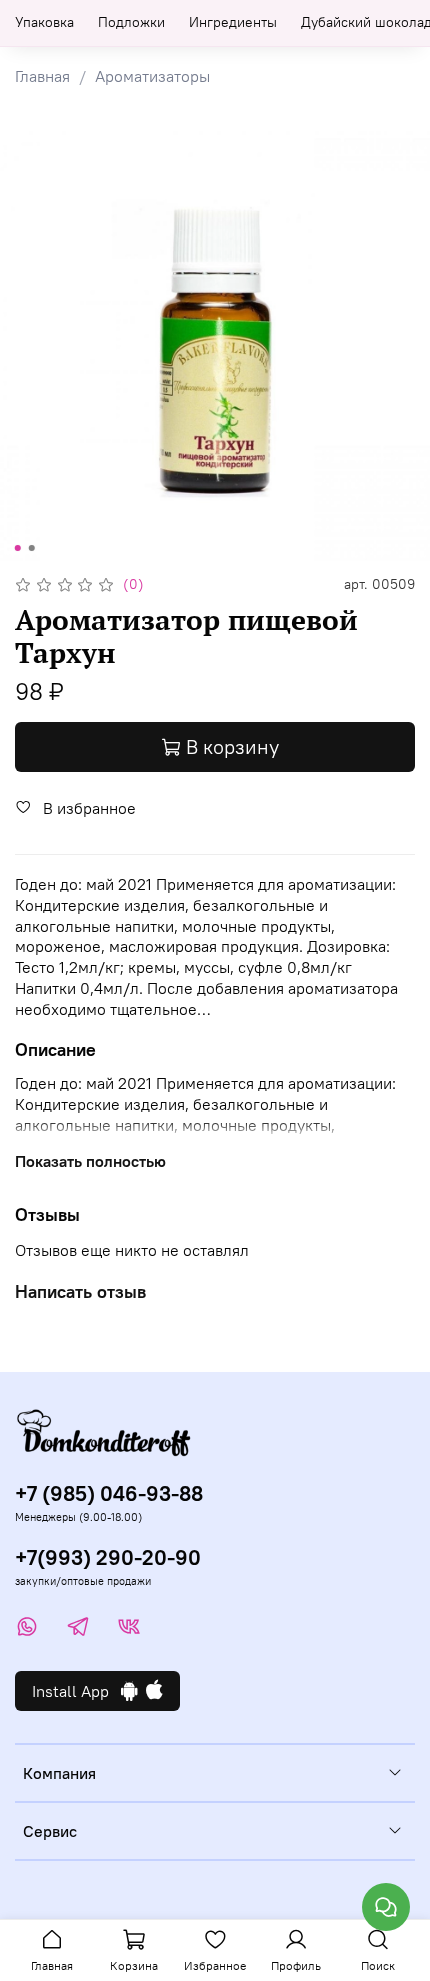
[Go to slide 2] (32, 548)
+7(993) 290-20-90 (108, 1557)
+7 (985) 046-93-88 (109, 1493)
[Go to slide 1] (18, 548)
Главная (42, 76)
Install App (76, 1691)
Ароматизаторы (152, 76)
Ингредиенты (233, 22)
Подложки (131, 22)
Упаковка (44, 22)
